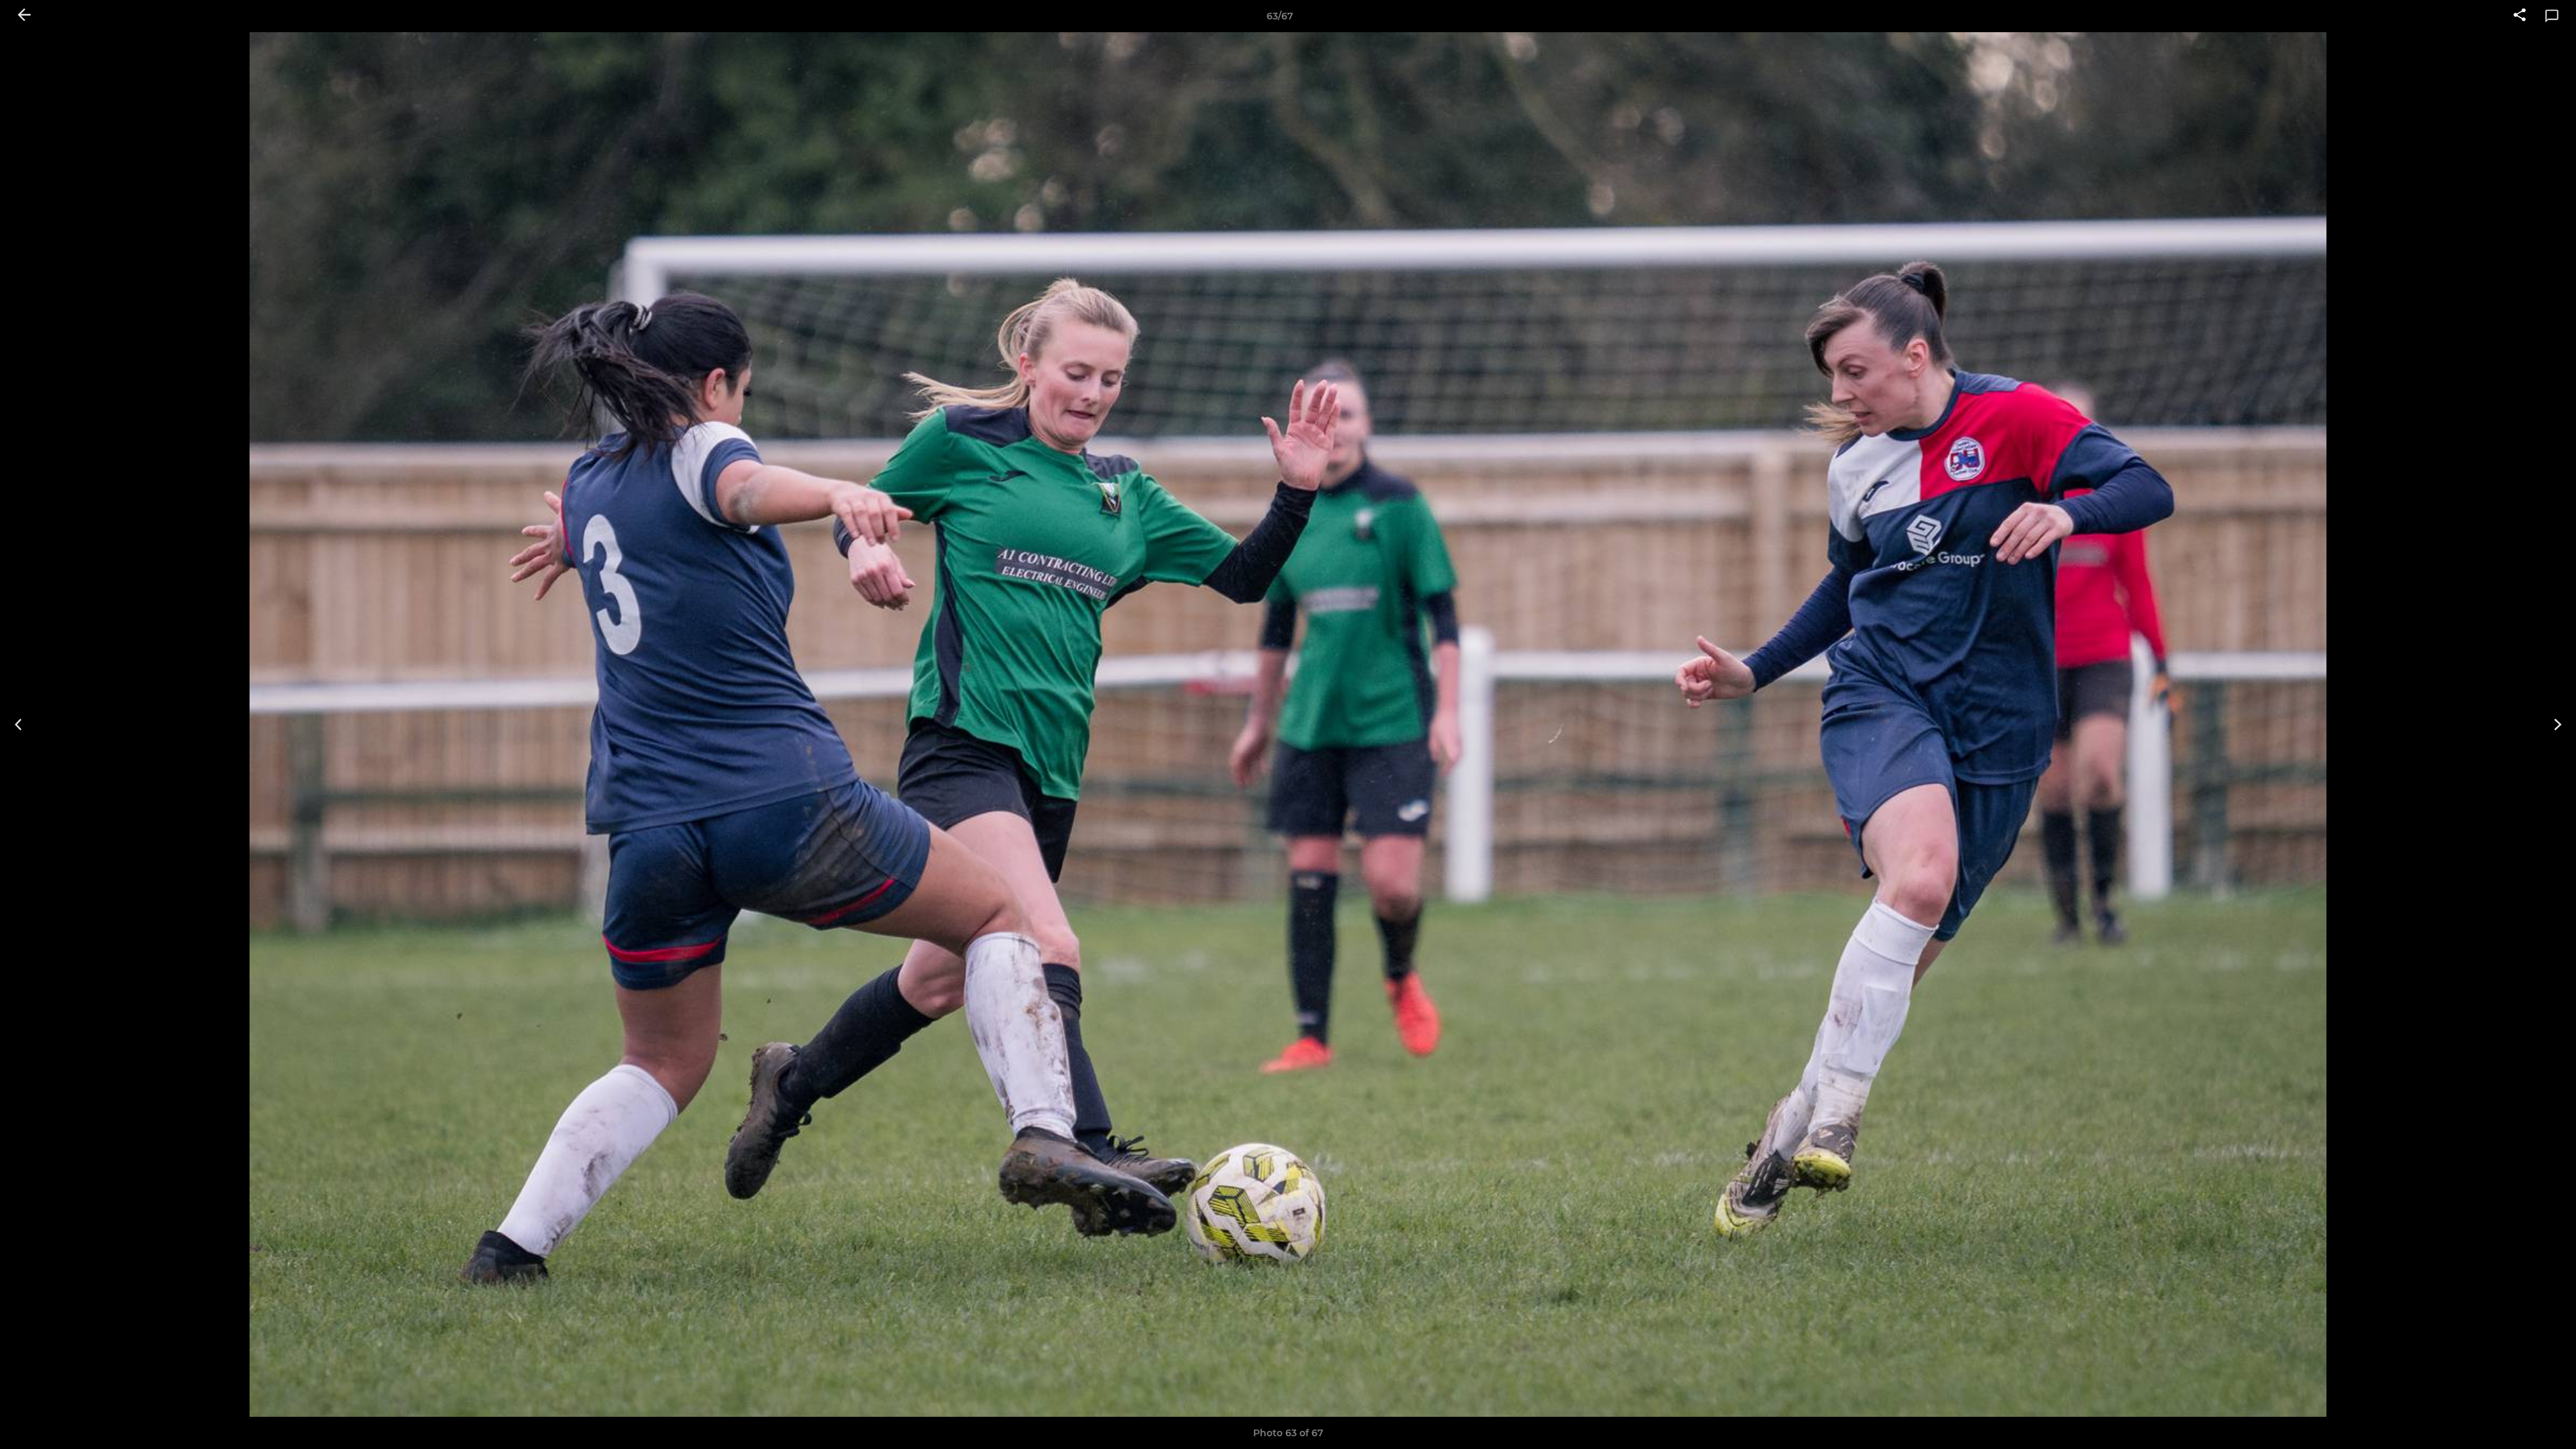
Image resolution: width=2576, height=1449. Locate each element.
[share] (2520, 16)
